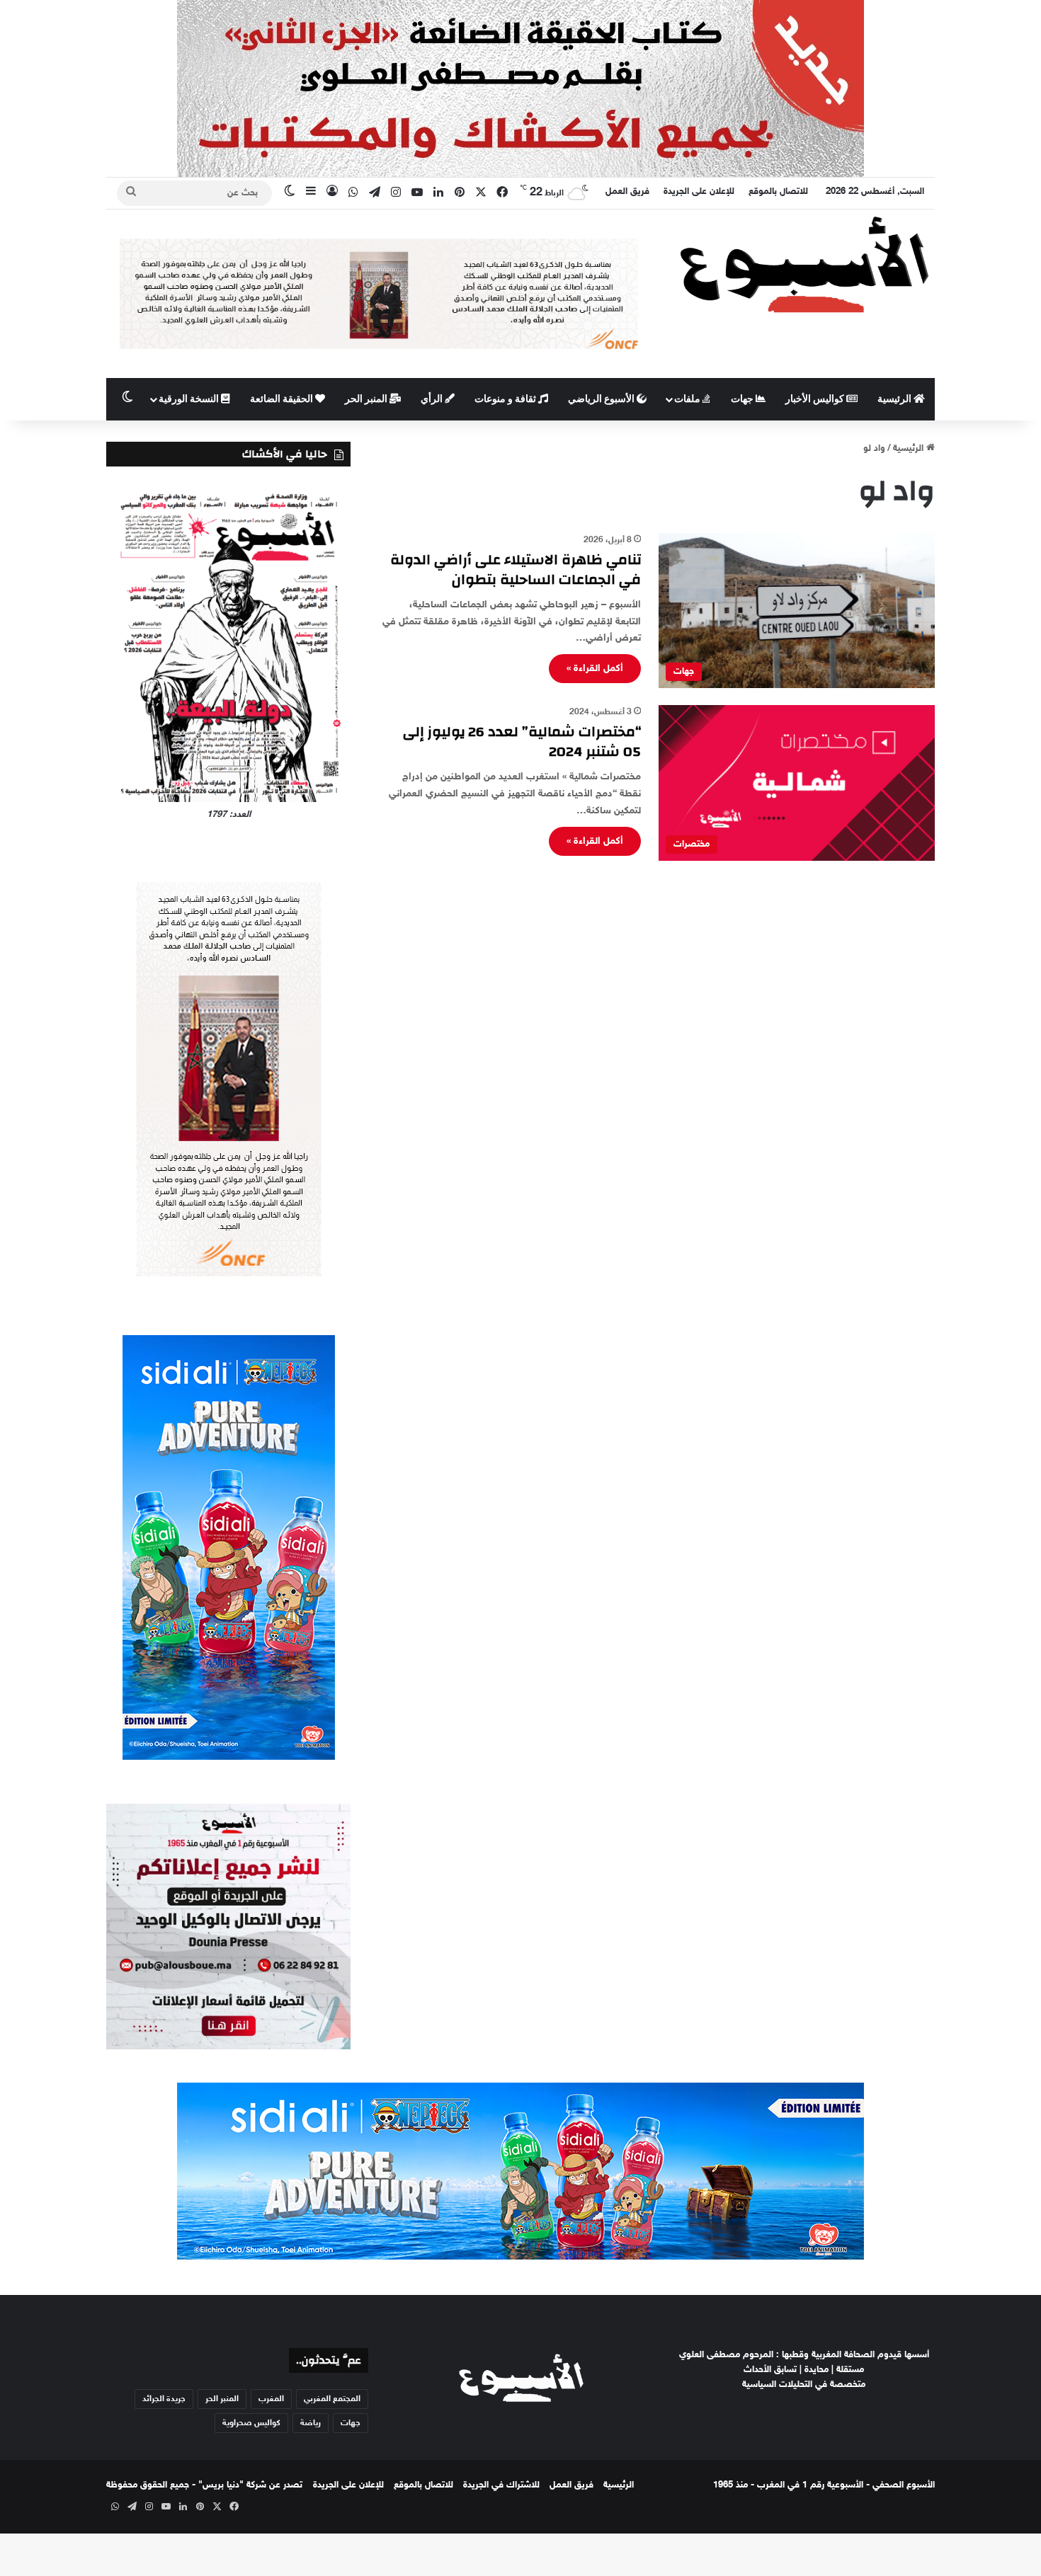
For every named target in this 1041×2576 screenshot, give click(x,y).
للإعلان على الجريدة (699, 192)
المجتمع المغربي (332, 2399)
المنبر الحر (367, 399)
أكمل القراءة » (595, 669)
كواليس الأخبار (816, 399)
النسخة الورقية (190, 399)
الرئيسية (895, 399)
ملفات (688, 399)
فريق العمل (627, 192)
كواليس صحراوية (251, 2423)
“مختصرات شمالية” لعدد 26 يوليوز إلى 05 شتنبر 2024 (522, 742)
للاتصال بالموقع (778, 192)
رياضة (311, 2423)
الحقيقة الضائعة (283, 399)
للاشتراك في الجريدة (501, 2485)
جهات (743, 399)
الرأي (433, 399)
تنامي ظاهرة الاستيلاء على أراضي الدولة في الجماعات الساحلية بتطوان (516, 569)
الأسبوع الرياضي (602, 399)
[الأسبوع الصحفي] (804, 264)
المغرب (271, 2399)
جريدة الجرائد (164, 2399)
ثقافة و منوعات (506, 399)
